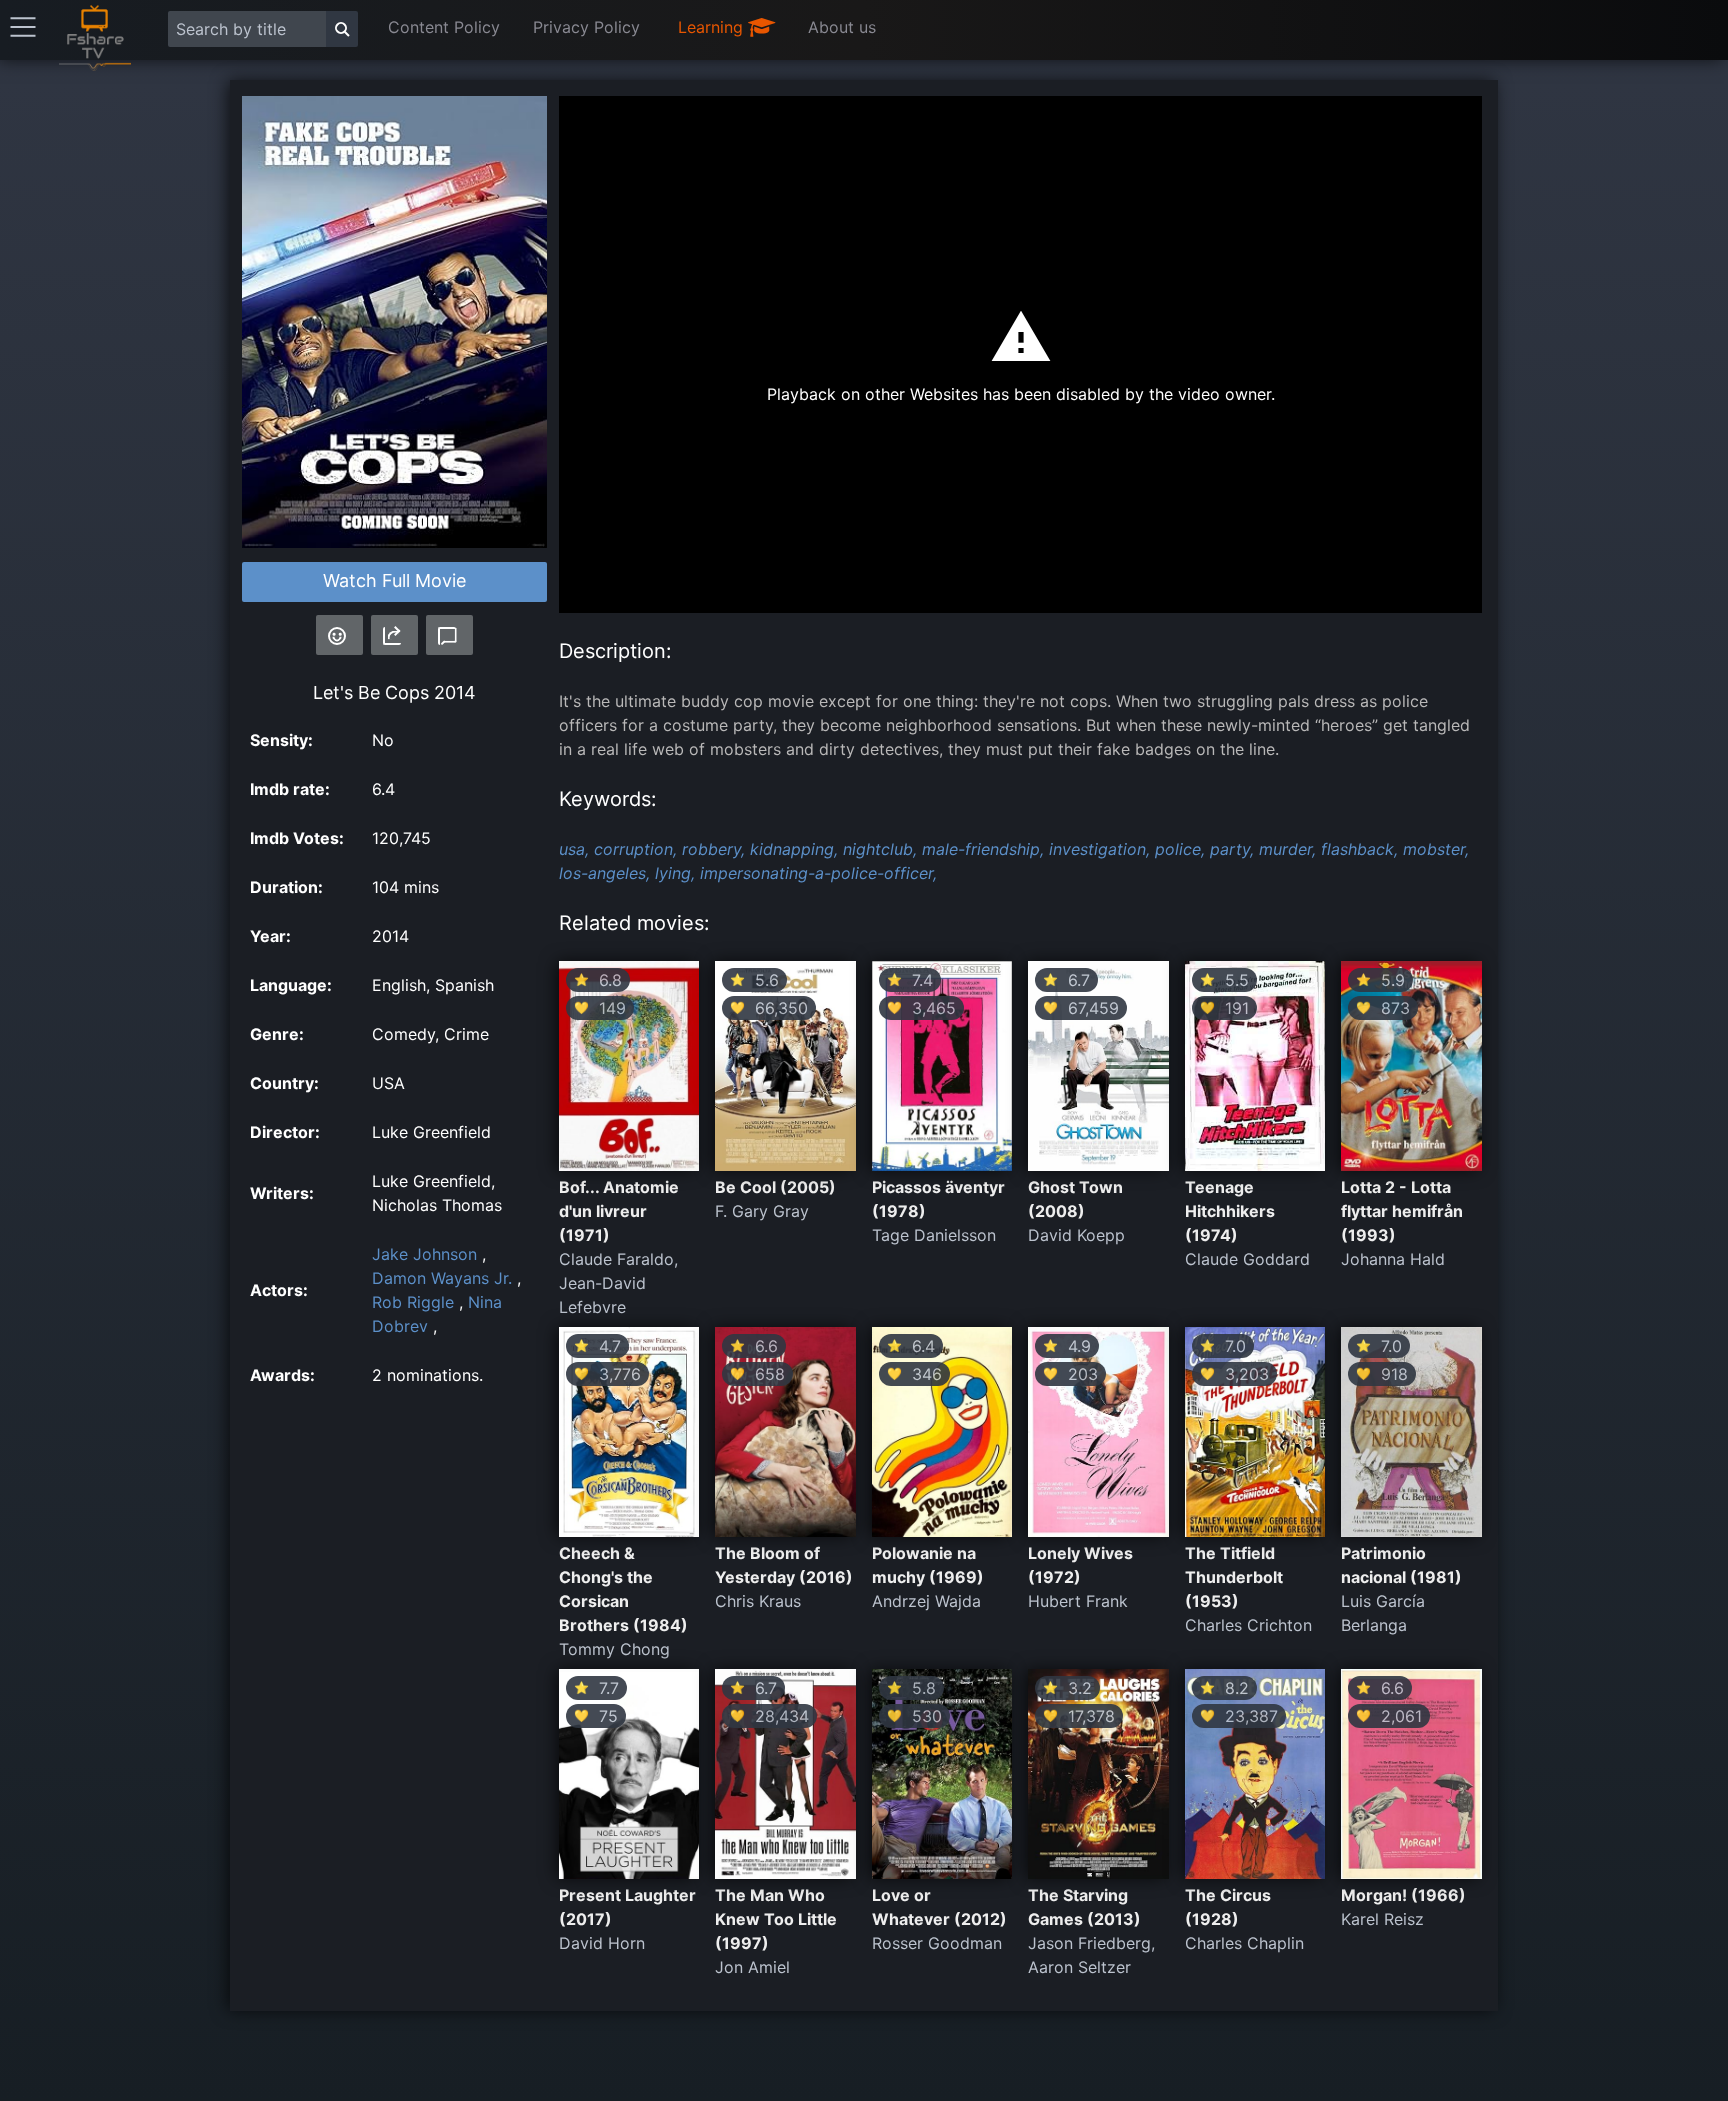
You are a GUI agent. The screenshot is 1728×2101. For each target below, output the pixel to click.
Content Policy (444, 27)
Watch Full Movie (394, 580)
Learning (713, 27)
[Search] (342, 29)
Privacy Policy (586, 27)
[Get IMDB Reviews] (339, 635)
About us (842, 27)
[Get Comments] (449, 635)
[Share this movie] (394, 635)
